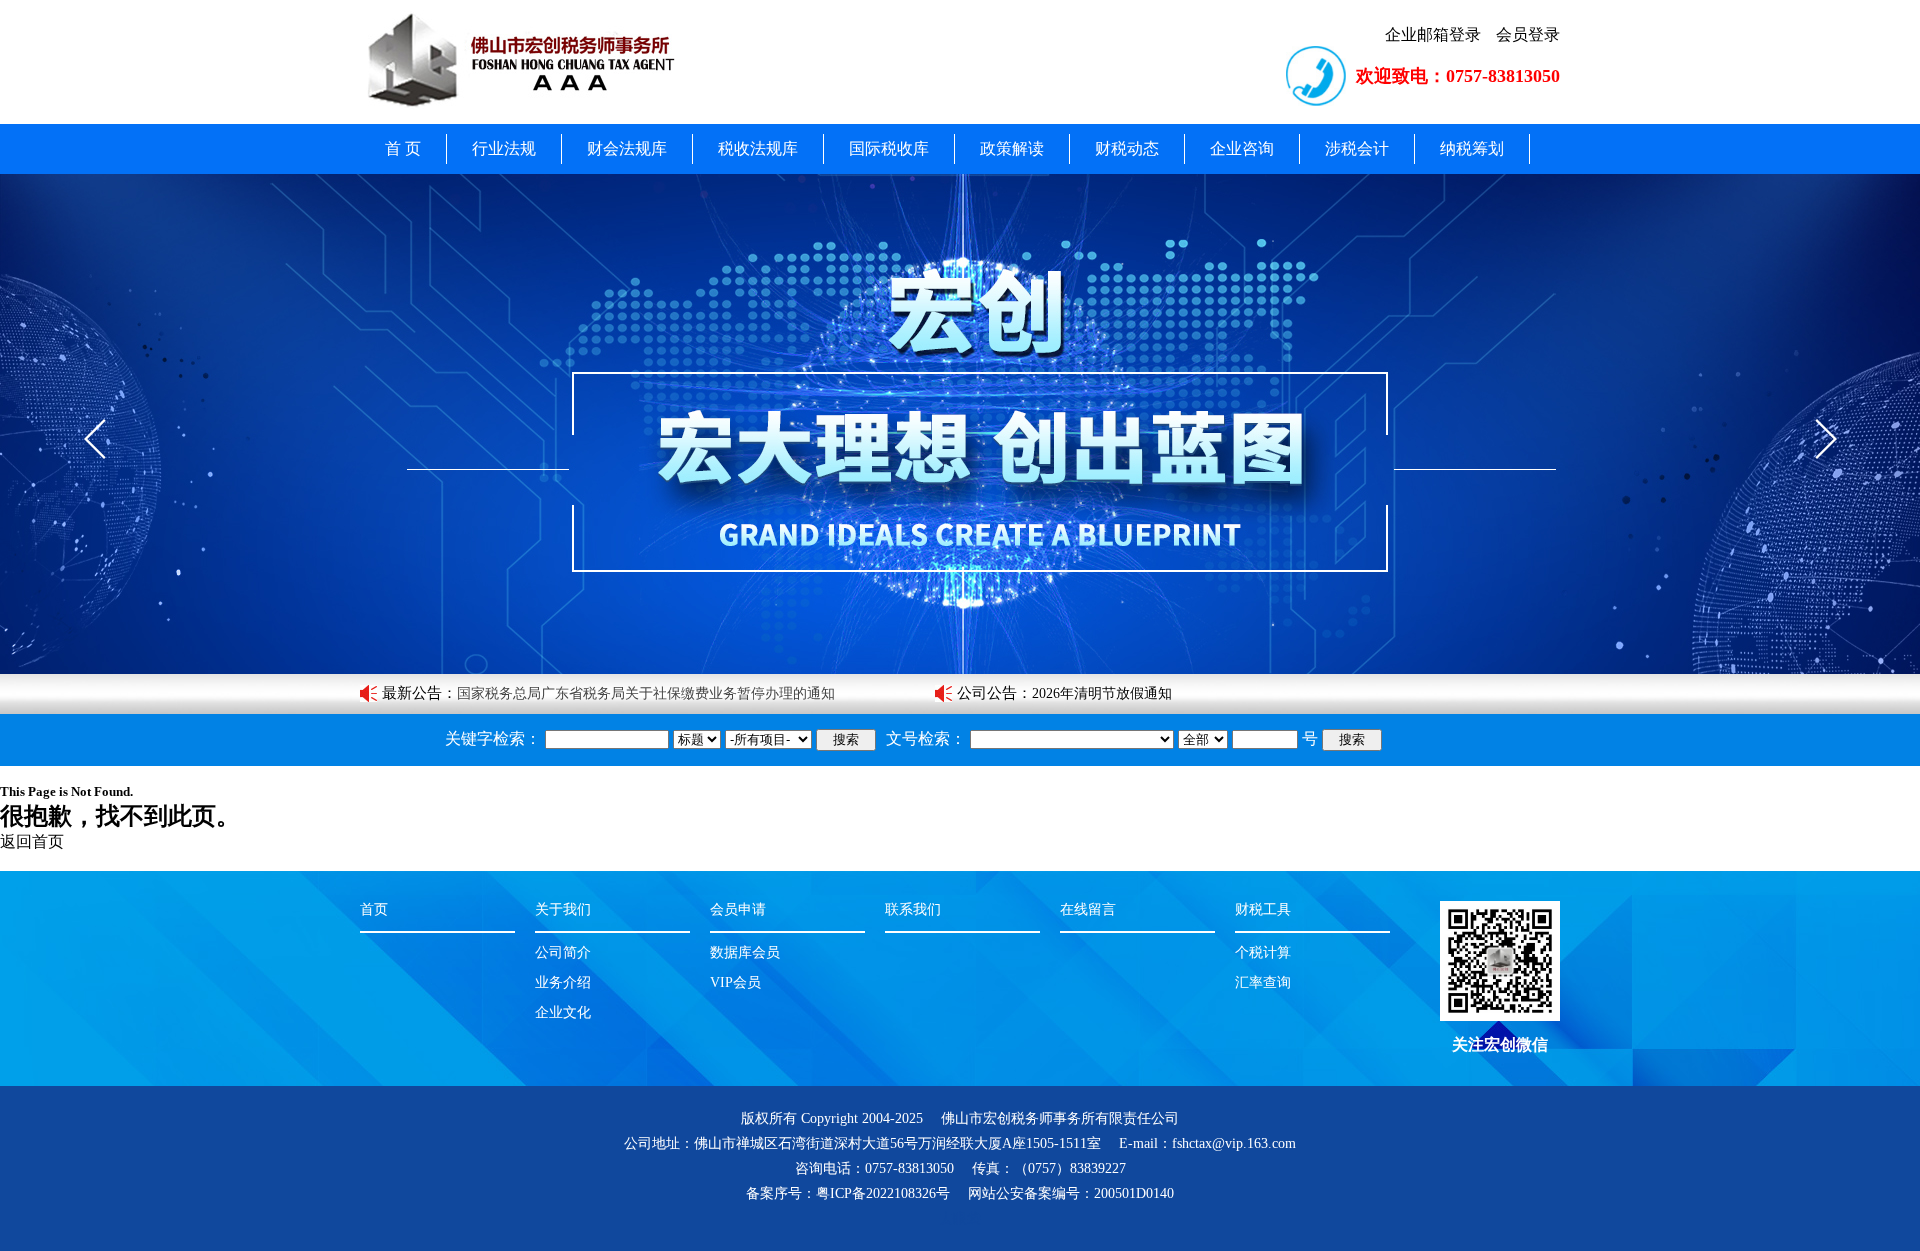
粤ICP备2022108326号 (883, 1193)
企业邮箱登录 (1433, 34)
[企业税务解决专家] (960, 424)
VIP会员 (735, 982)
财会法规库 (627, 148)
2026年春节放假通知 (1095, 693)
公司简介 (563, 952)
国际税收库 (889, 148)
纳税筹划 (1472, 148)
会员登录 (1528, 34)
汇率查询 (1263, 982)
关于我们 (563, 909)
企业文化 (563, 1012)
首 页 (403, 148)
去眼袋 (960, 1218)
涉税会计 (1357, 148)
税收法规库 (758, 148)
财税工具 (1263, 909)
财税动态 (1127, 148)
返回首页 (32, 841)
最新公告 (412, 693)
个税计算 (1263, 952)
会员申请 (738, 909)
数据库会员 (745, 952)
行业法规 (504, 148)
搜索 (846, 739)
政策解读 (1012, 148)
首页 (374, 909)
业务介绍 (563, 982)
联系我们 (913, 909)
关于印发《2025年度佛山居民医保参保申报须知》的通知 (632, 693)
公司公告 (987, 693)
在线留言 (1088, 909)
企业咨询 (1242, 148)
